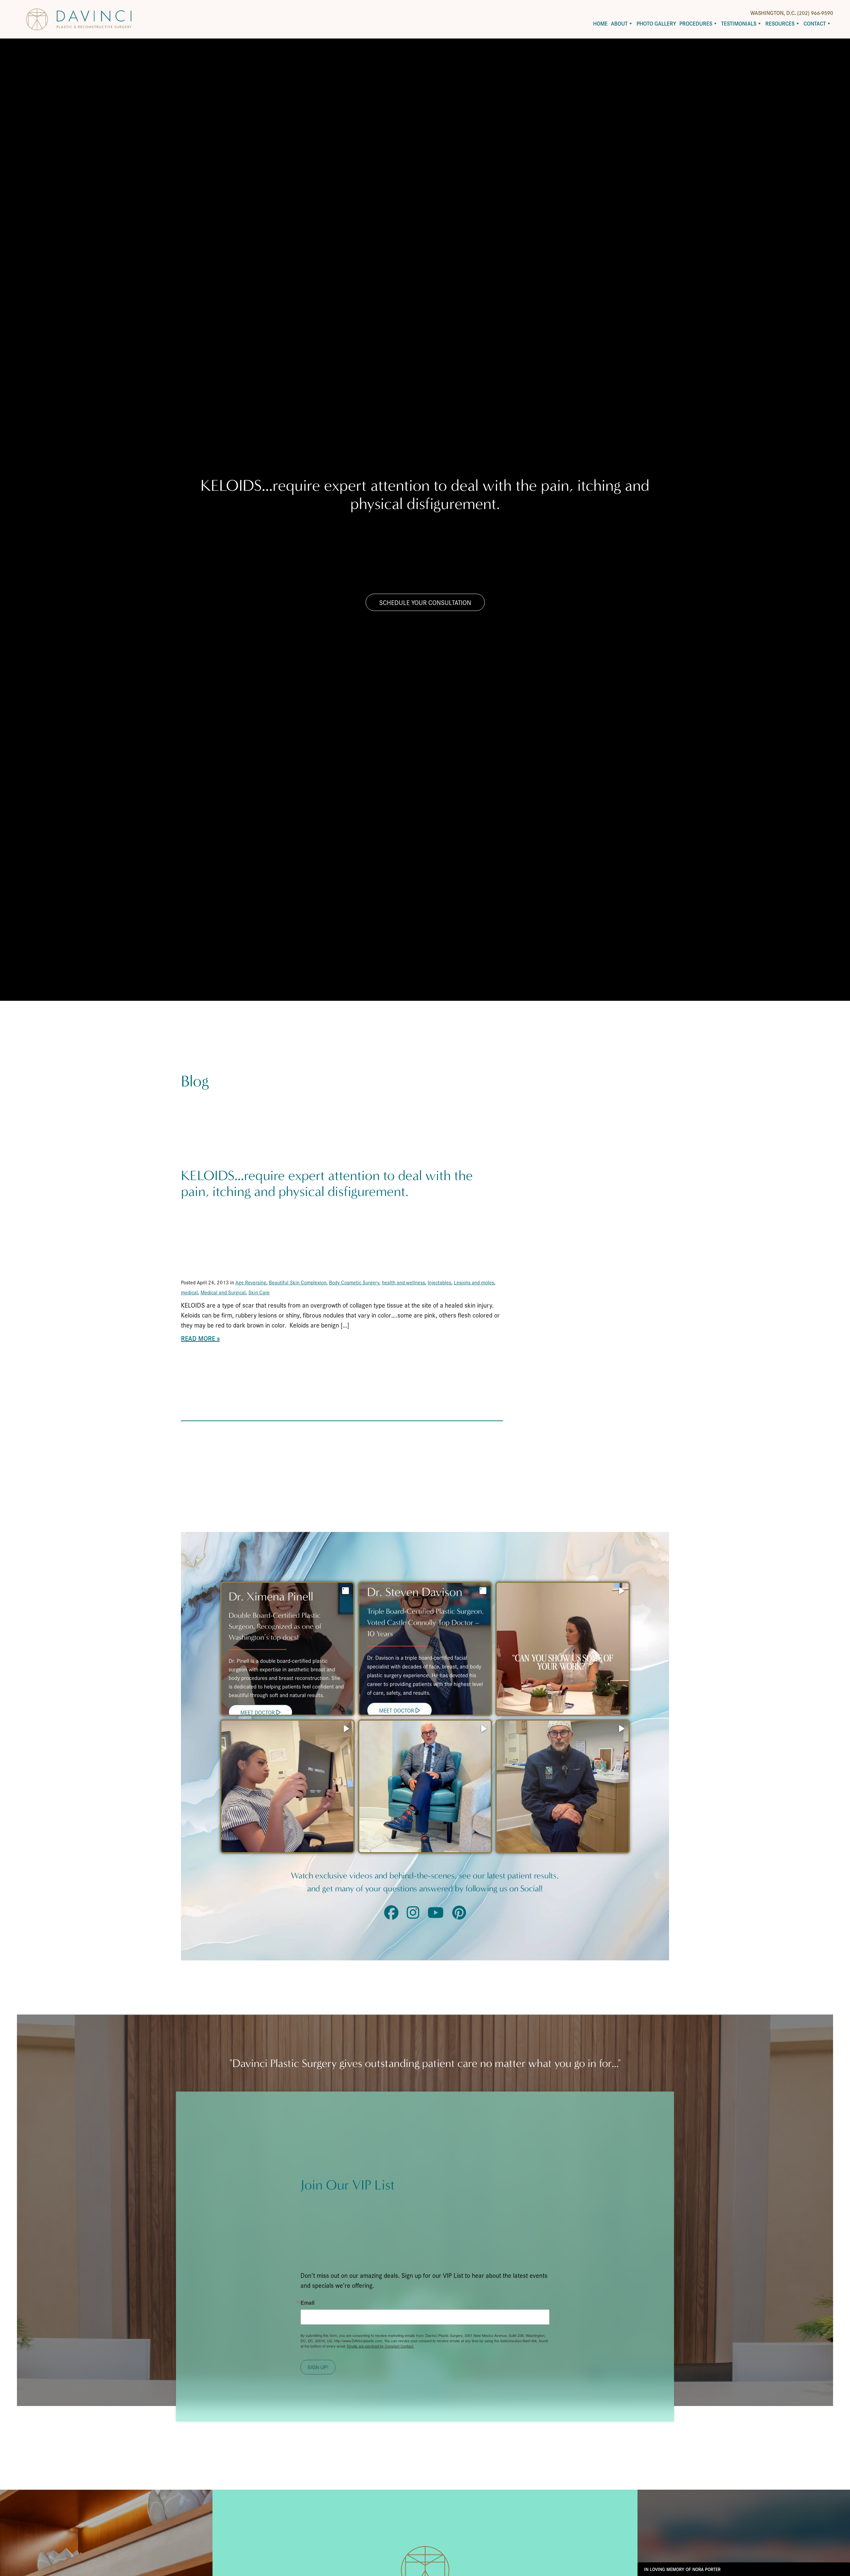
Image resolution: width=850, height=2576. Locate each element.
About (619, 23)
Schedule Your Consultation (425, 602)
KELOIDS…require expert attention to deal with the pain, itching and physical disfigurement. (327, 1184)
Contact (815, 23)
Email (307, 2303)
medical (189, 1292)
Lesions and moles (474, 1282)
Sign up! (318, 2367)
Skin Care (259, 1292)
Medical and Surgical (223, 1292)
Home (600, 23)
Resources (780, 23)
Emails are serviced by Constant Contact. (381, 2346)
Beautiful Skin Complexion (298, 1282)
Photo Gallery (656, 23)
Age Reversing (251, 1282)
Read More (198, 1338)
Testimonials (739, 23)
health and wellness (403, 1282)
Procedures (696, 23)
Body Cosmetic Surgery (354, 1282)
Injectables (439, 1282)
